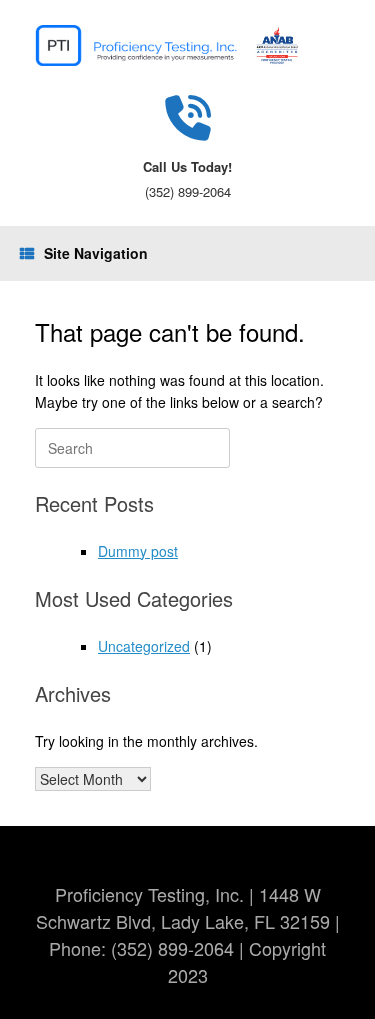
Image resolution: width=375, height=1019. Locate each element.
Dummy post (138, 551)
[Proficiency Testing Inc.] (187, 45)
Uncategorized (144, 646)
